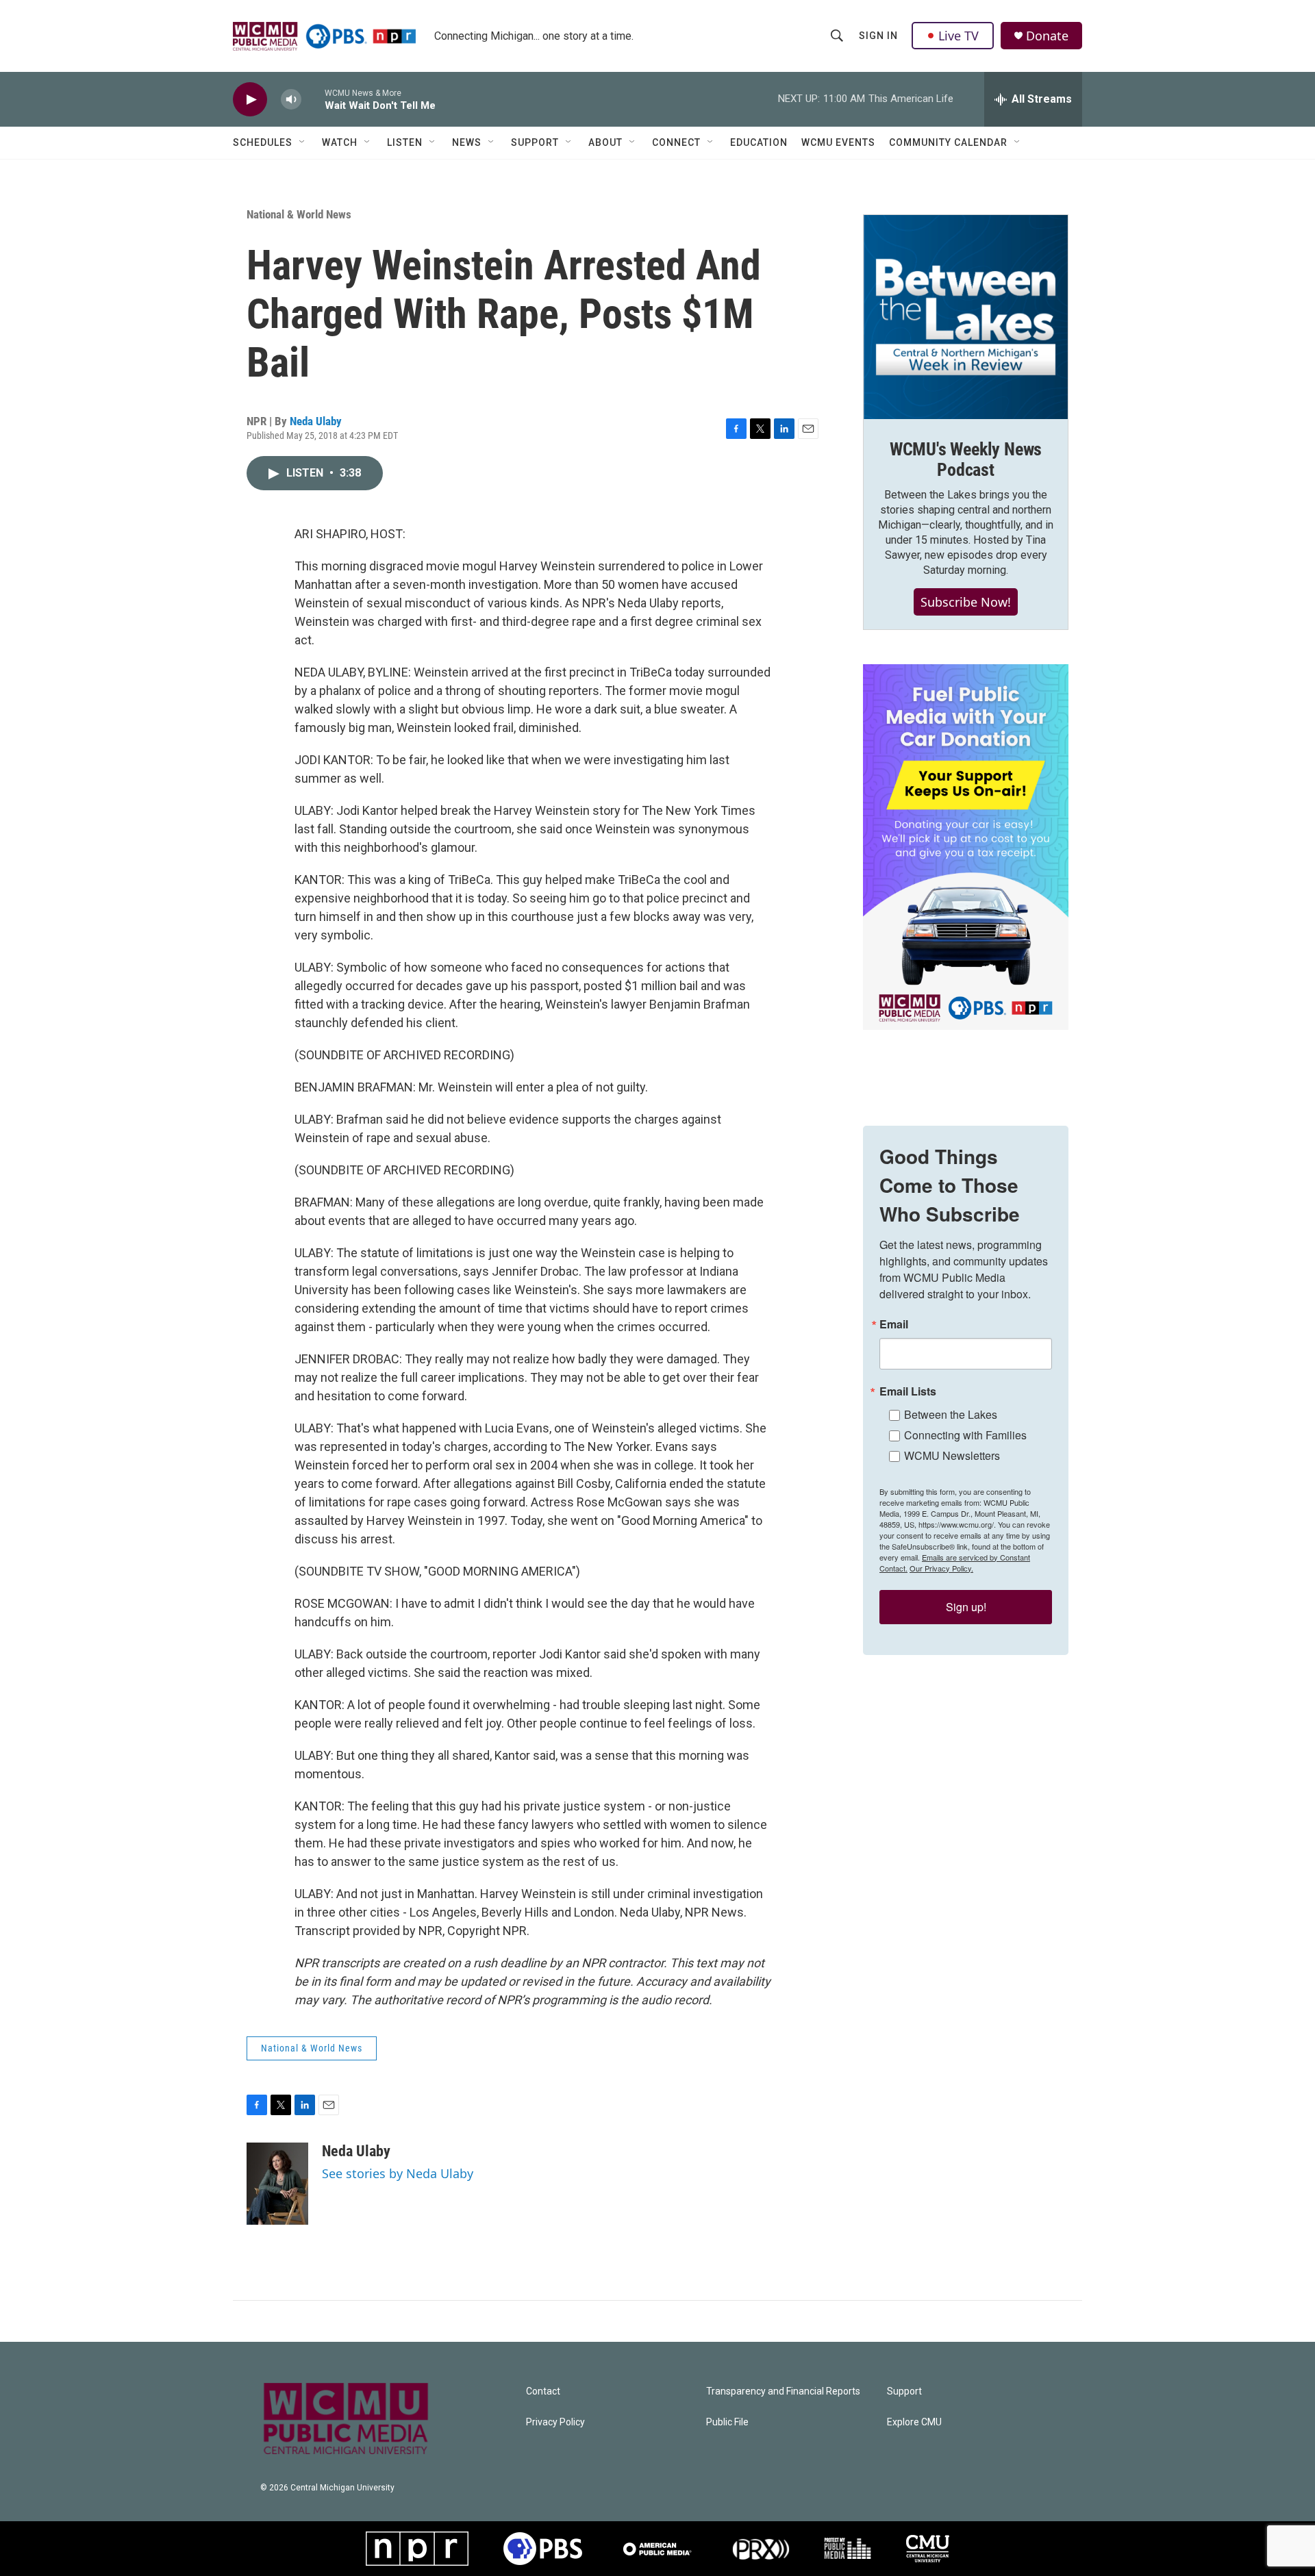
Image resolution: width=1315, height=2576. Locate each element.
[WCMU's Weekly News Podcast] (966, 317)
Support (535, 142)
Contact (543, 2391)
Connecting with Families (965, 1435)
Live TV (959, 36)
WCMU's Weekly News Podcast (966, 459)
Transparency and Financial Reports (783, 2391)
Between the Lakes (951, 1414)
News (467, 142)
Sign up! (966, 1607)
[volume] (291, 100)
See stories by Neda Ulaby (398, 2173)
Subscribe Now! (966, 602)
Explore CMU (914, 2422)
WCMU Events (838, 142)
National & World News (299, 214)
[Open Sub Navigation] (303, 142)
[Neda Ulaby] (277, 2184)
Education (759, 142)
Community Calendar (948, 142)
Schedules (263, 142)
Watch (340, 142)
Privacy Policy (555, 2422)
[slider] (313, 99)
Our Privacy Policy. (941, 1568)
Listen (405, 142)
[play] (250, 100)
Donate (1047, 36)
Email (894, 1324)
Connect (676, 142)
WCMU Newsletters (952, 1455)
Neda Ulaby (316, 421)
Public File (727, 2422)
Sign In (878, 36)
